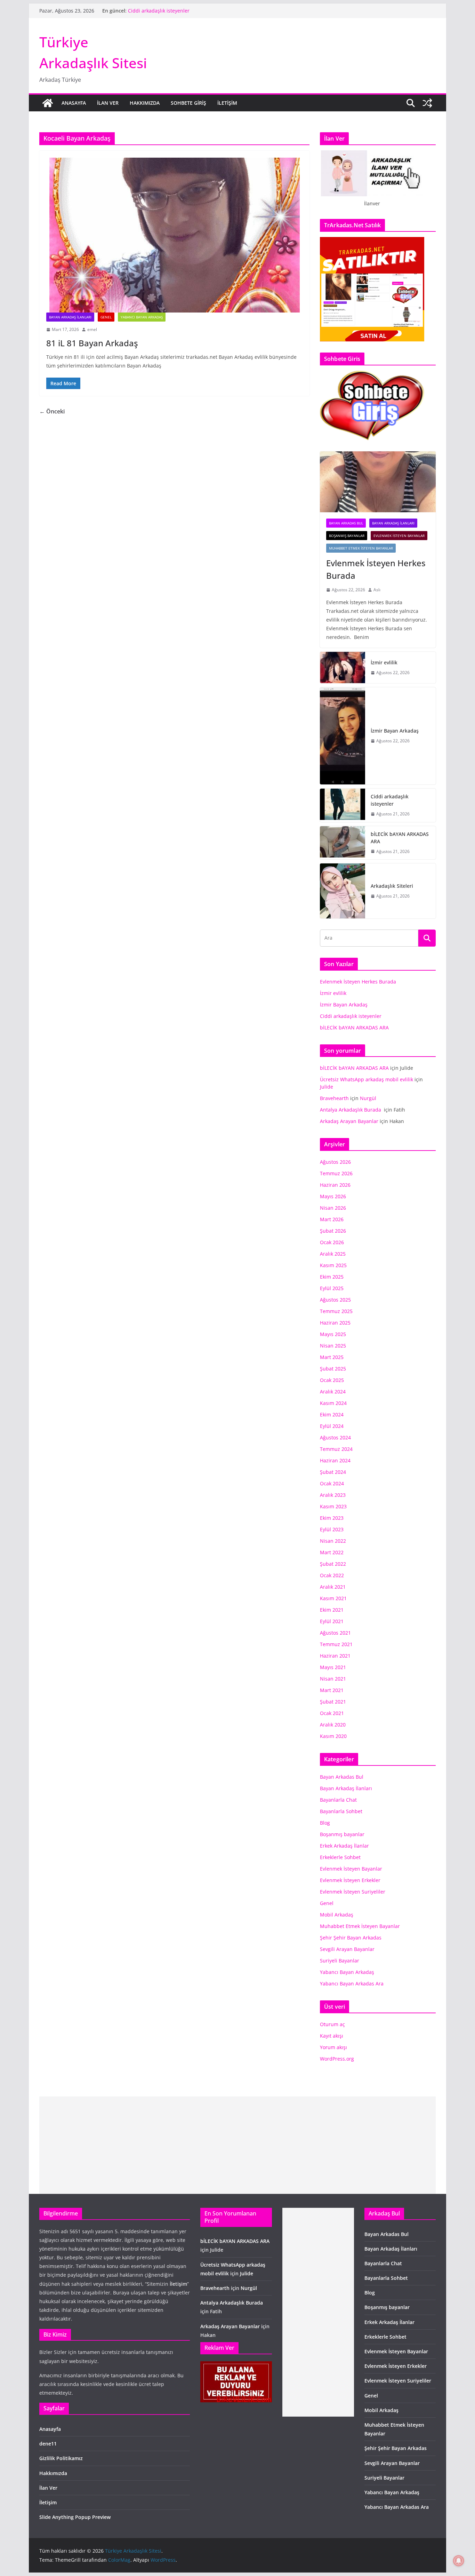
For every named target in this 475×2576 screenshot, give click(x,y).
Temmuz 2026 (336, 1173)
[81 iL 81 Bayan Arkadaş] (174, 235)
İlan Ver (108, 103)
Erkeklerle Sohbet (340, 1857)
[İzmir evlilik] (343, 667)
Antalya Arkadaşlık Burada (351, 1110)
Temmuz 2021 (336, 1644)
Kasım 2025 (333, 1265)
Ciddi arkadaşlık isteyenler (159, 11)
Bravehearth (334, 1098)
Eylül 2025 (332, 1288)
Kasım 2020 (333, 1736)
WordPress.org (337, 2059)
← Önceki (52, 411)
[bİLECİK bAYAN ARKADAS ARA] (343, 843)
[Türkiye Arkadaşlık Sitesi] (48, 103)
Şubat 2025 (333, 1369)
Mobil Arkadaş (337, 1915)
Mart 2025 (332, 1357)
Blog (325, 1823)
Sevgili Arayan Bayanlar (347, 1949)
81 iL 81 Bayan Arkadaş (92, 343)
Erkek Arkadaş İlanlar (344, 1846)
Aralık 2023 (333, 1495)
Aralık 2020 (333, 1725)
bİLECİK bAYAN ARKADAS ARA (400, 838)
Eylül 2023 (332, 1529)
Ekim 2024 (332, 1415)
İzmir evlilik (384, 662)
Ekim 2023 (332, 1518)
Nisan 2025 (333, 1346)
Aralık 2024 (333, 1392)
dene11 (48, 2444)
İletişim (227, 103)
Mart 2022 (332, 1552)
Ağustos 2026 (335, 1162)
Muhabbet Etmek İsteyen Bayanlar (361, 548)
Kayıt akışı (332, 2036)
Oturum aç (332, 2024)
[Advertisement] (237, 2145)
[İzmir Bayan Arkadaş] (343, 736)
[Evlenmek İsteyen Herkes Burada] (378, 482)
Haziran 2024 (335, 1460)
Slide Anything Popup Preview (75, 2517)
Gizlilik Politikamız (61, 2458)
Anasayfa (74, 103)
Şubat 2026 (333, 1231)
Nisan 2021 (333, 1679)
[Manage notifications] (459, 2561)
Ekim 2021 (332, 1610)
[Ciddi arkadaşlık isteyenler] (343, 805)
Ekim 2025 (332, 1277)
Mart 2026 (332, 1219)
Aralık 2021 (333, 1587)
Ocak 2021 (332, 1713)
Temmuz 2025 (336, 1311)
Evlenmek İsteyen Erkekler (350, 1880)
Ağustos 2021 (335, 1633)
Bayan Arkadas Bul (346, 523)
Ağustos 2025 (335, 1300)
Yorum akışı (333, 2047)
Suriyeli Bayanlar (340, 1961)
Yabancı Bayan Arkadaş (142, 317)
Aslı (377, 590)
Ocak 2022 (332, 1575)
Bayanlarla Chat (338, 1800)
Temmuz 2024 (336, 1449)
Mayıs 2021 (333, 1667)
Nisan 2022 (333, 1541)
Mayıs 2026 (333, 1196)
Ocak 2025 (332, 1380)
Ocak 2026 (332, 1242)
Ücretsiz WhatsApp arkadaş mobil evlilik (367, 1079)
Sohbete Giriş (188, 103)
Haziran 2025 (335, 1323)
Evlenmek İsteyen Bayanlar (399, 536)
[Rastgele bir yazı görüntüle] (427, 103)
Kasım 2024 (333, 1403)
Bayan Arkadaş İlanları (70, 317)
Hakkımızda (145, 103)
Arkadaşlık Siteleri (392, 886)
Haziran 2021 (335, 1656)
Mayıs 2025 (333, 1334)
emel (92, 329)
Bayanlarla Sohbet (341, 1811)
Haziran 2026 (335, 1185)
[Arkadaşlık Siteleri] (343, 891)
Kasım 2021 (333, 1598)
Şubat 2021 (333, 1702)
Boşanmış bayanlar (347, 536)
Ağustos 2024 (335, 1437)
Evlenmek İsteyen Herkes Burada (376, 569)
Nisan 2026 (333, 1208)
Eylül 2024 (332, 1426)
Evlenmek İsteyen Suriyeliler (353, 1892)
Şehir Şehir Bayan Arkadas (351, 1938)
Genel (106, 317)
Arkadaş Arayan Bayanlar (349, 1121)
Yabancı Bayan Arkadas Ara (352, 1984)
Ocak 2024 (332, 1483)
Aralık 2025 (333, 1254)
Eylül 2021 (332, 1621)
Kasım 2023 (333, 1506)
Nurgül (368, 1098)
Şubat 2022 (333, 1564)
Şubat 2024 (333, 1472)
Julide (327, 1087)
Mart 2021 (332, 1690)
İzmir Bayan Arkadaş (395, 731)
